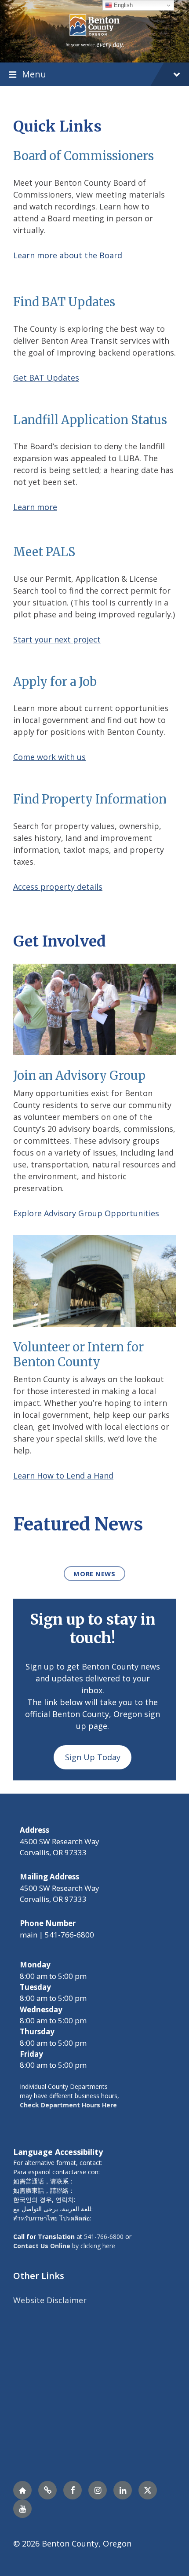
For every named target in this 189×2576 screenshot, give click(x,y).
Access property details (58, 887)
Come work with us (49, 757)
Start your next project (57, 639)
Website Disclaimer (50, 2300)
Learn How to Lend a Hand (63, 1475)
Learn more (35, 507)
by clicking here (64, 2246)
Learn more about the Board (68, 255)
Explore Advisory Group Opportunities (86, 1213)
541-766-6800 (104, 2237)
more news (94, 1574)
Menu (34, 74)
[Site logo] (94, 30)
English (122, 5)
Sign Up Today (93, 1757)
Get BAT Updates (46, 378)
